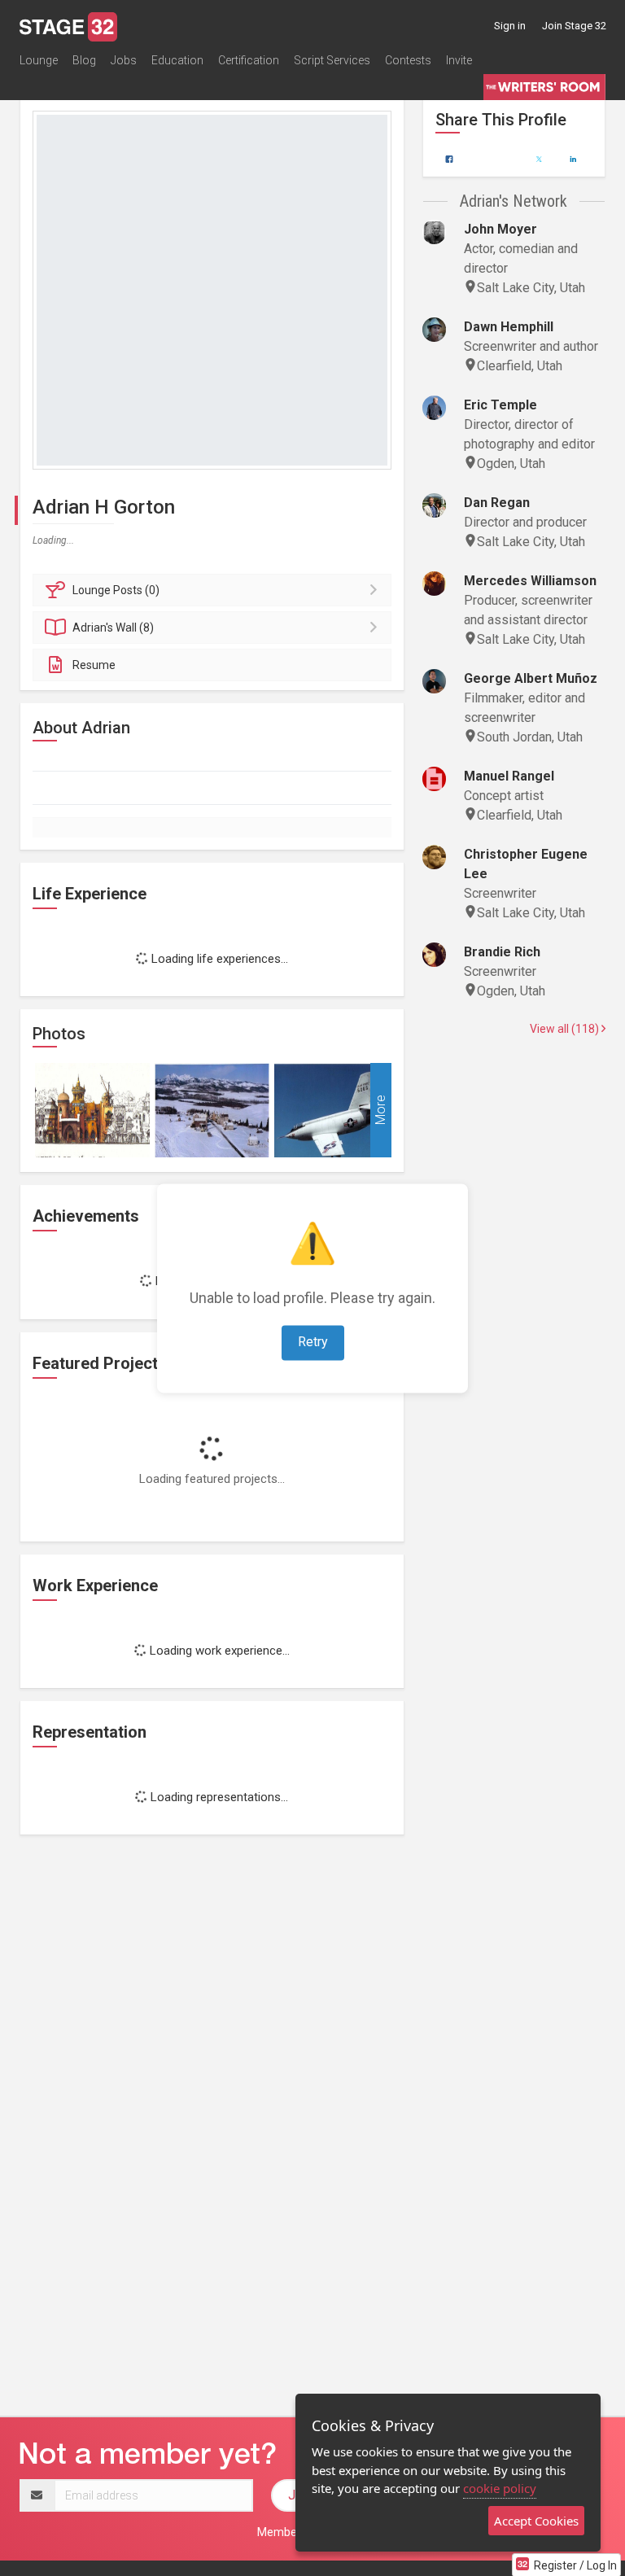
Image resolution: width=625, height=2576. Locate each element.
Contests (408, 60)
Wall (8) (113, 628)
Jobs (124, 60)
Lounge (39, 60)
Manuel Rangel (509, 776)
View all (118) (566, 1029)
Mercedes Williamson (530, 581)
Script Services (332, 60)
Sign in (510, 26)
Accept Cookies (536, 2521)
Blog (84, 60)
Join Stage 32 (574, 26)
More (380, 1111)
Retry (313, 1342)
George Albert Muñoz (531, 678)
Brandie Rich (502, 952)
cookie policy (500, 2488)
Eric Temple (500, 405)
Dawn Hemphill (509, 327)
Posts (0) (116, 590)
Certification (249, 60)
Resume (94, 665)
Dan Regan (497, 503)
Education (177, 60)
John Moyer (500, 229)
